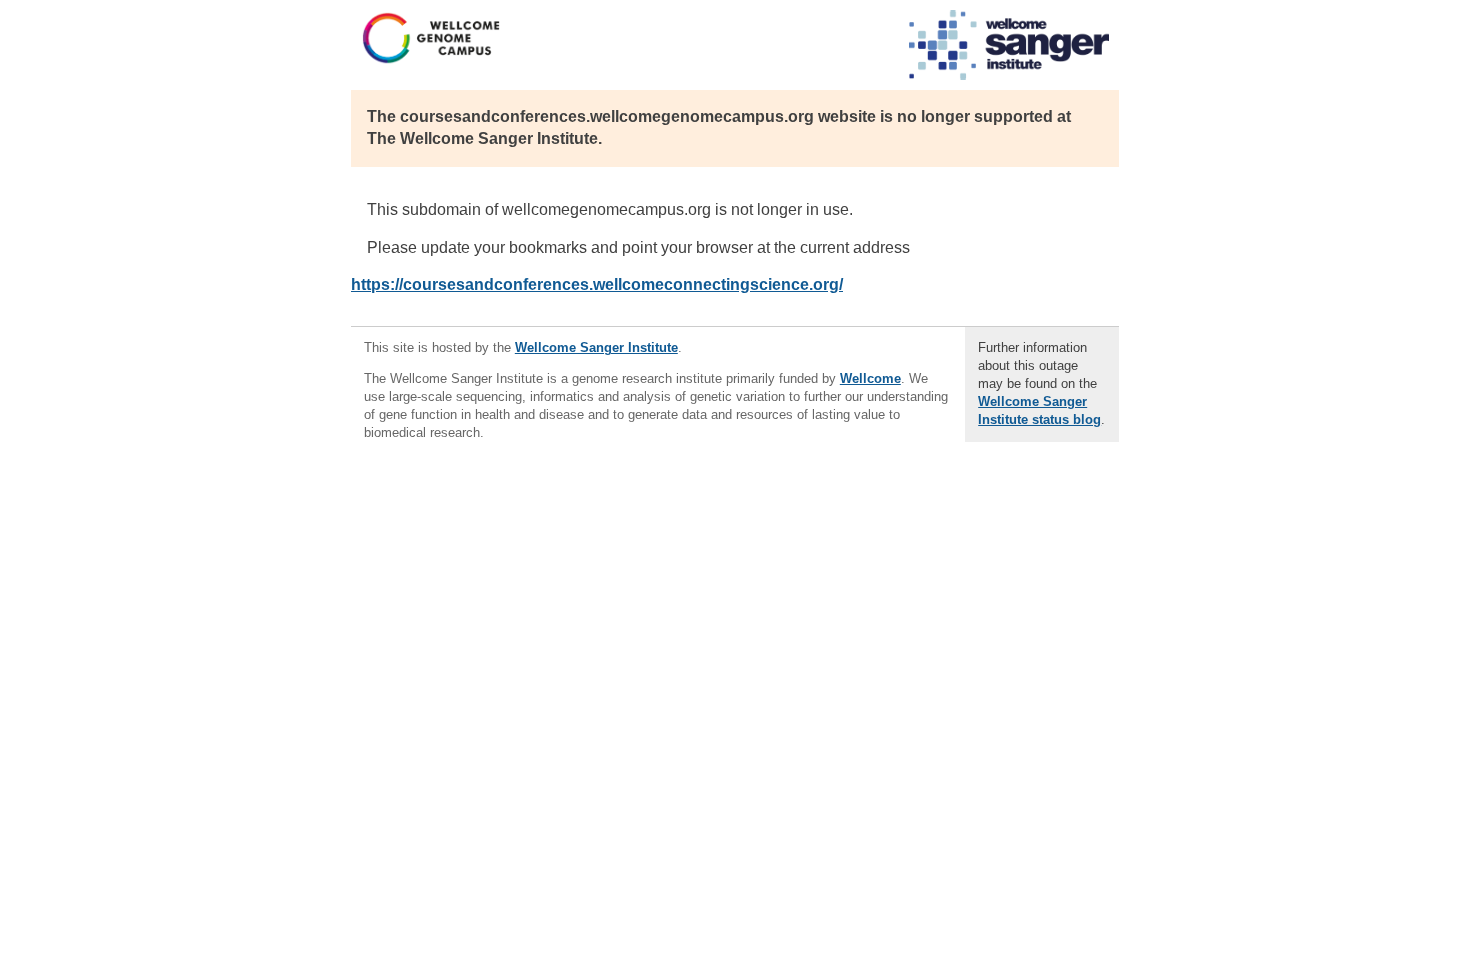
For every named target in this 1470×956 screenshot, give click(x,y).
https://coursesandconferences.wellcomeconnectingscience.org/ (597, 284)
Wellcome (870, 378)
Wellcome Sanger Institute (596, 347)
